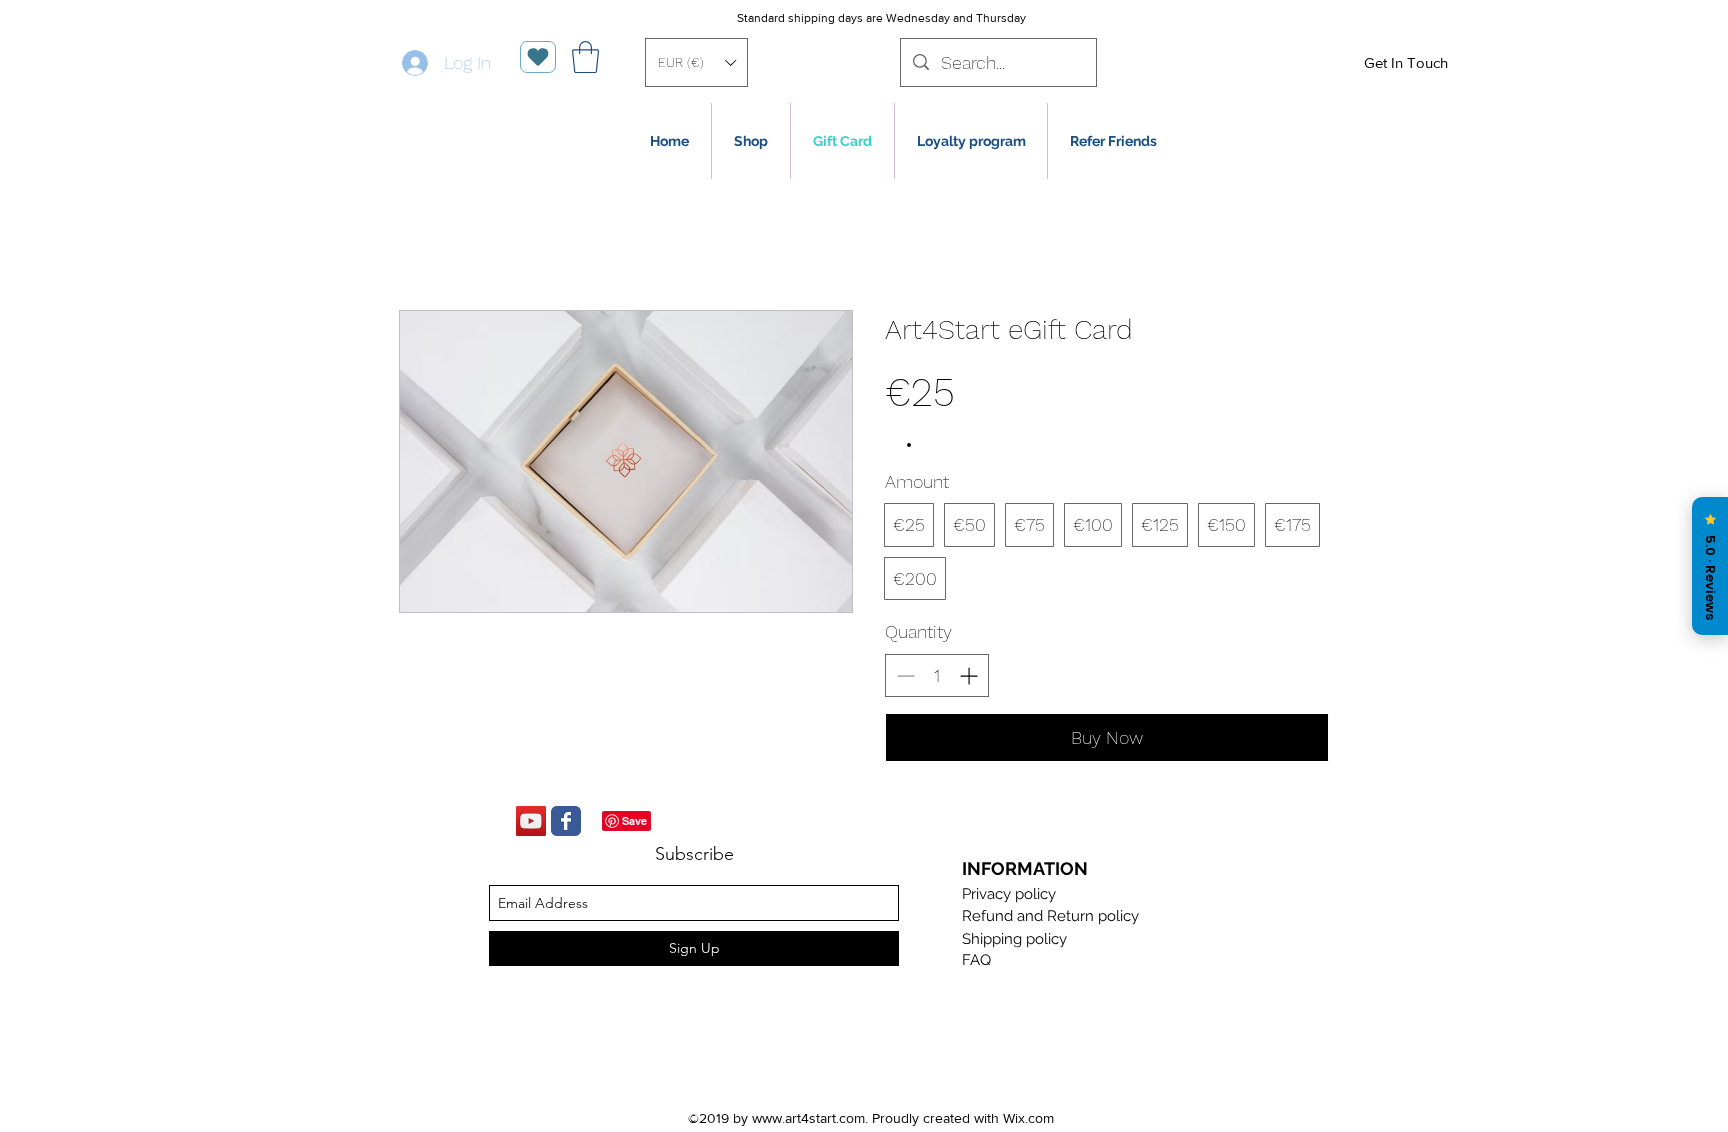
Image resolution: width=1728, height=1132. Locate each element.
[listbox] (696, 62)
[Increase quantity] (970, 675)
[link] (585, 57)
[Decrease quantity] (903, 675)
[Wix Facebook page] (566, 821)
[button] (696, 62)
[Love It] (538, 57)
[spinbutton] (937, 675)
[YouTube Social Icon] (531, 821)
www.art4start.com (808, 1118)
